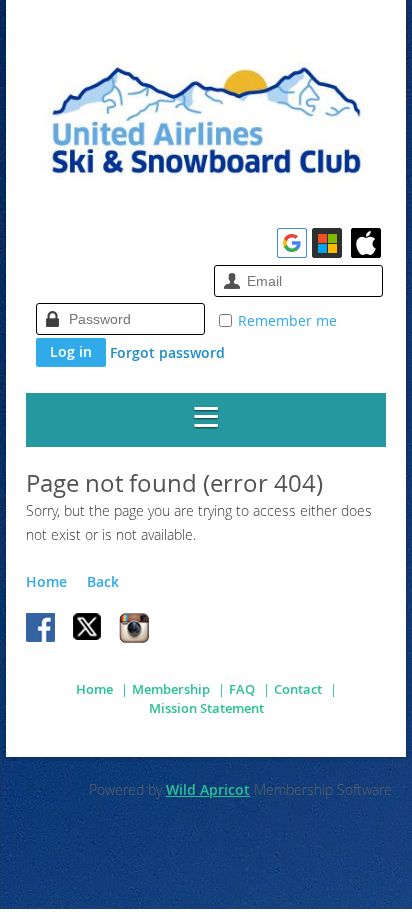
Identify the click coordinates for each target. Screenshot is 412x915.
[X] (88, 629)
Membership (171, 689)
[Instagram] (134, 629)
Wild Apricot (208, 789)
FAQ (242, 689)
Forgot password (167, 352)
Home (46, 581)
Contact (298, 689)
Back (103, 581)
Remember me (287, 320)
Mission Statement (206, 708)
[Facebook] (42, 629)
